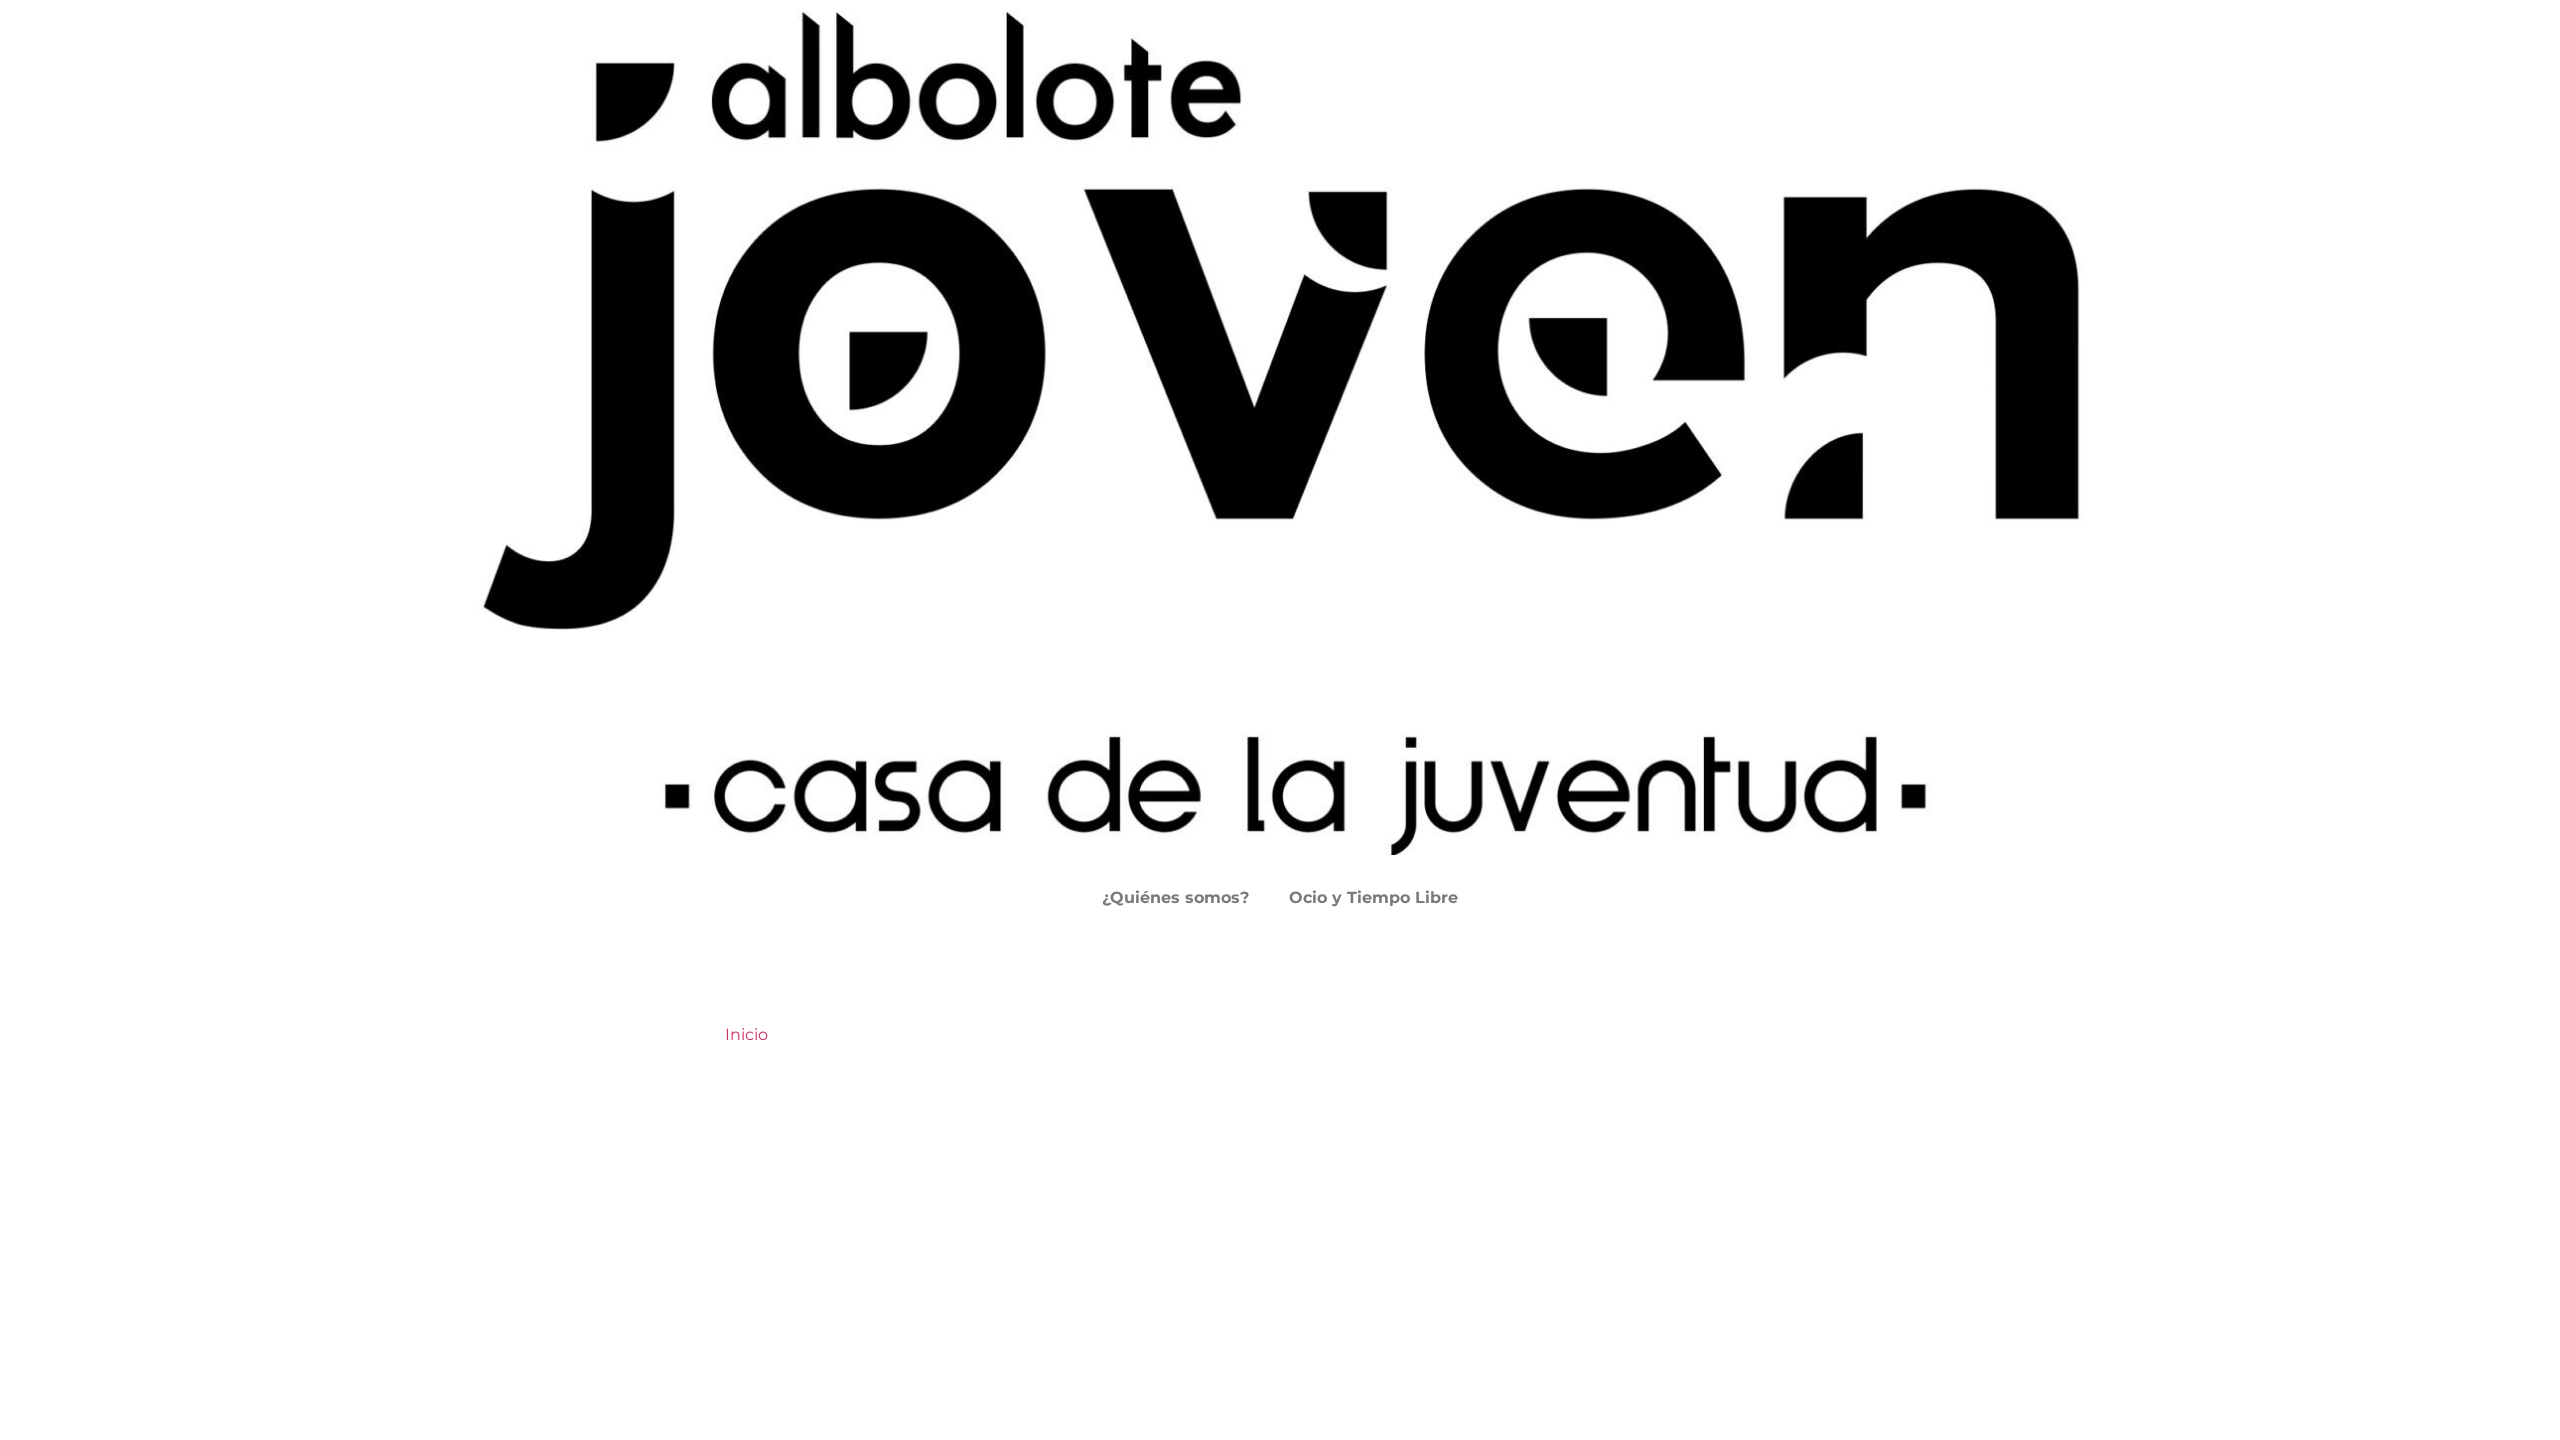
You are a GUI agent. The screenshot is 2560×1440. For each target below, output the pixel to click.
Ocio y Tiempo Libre (1373, 897)
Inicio (746, 1034)
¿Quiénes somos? (1175, 897)
